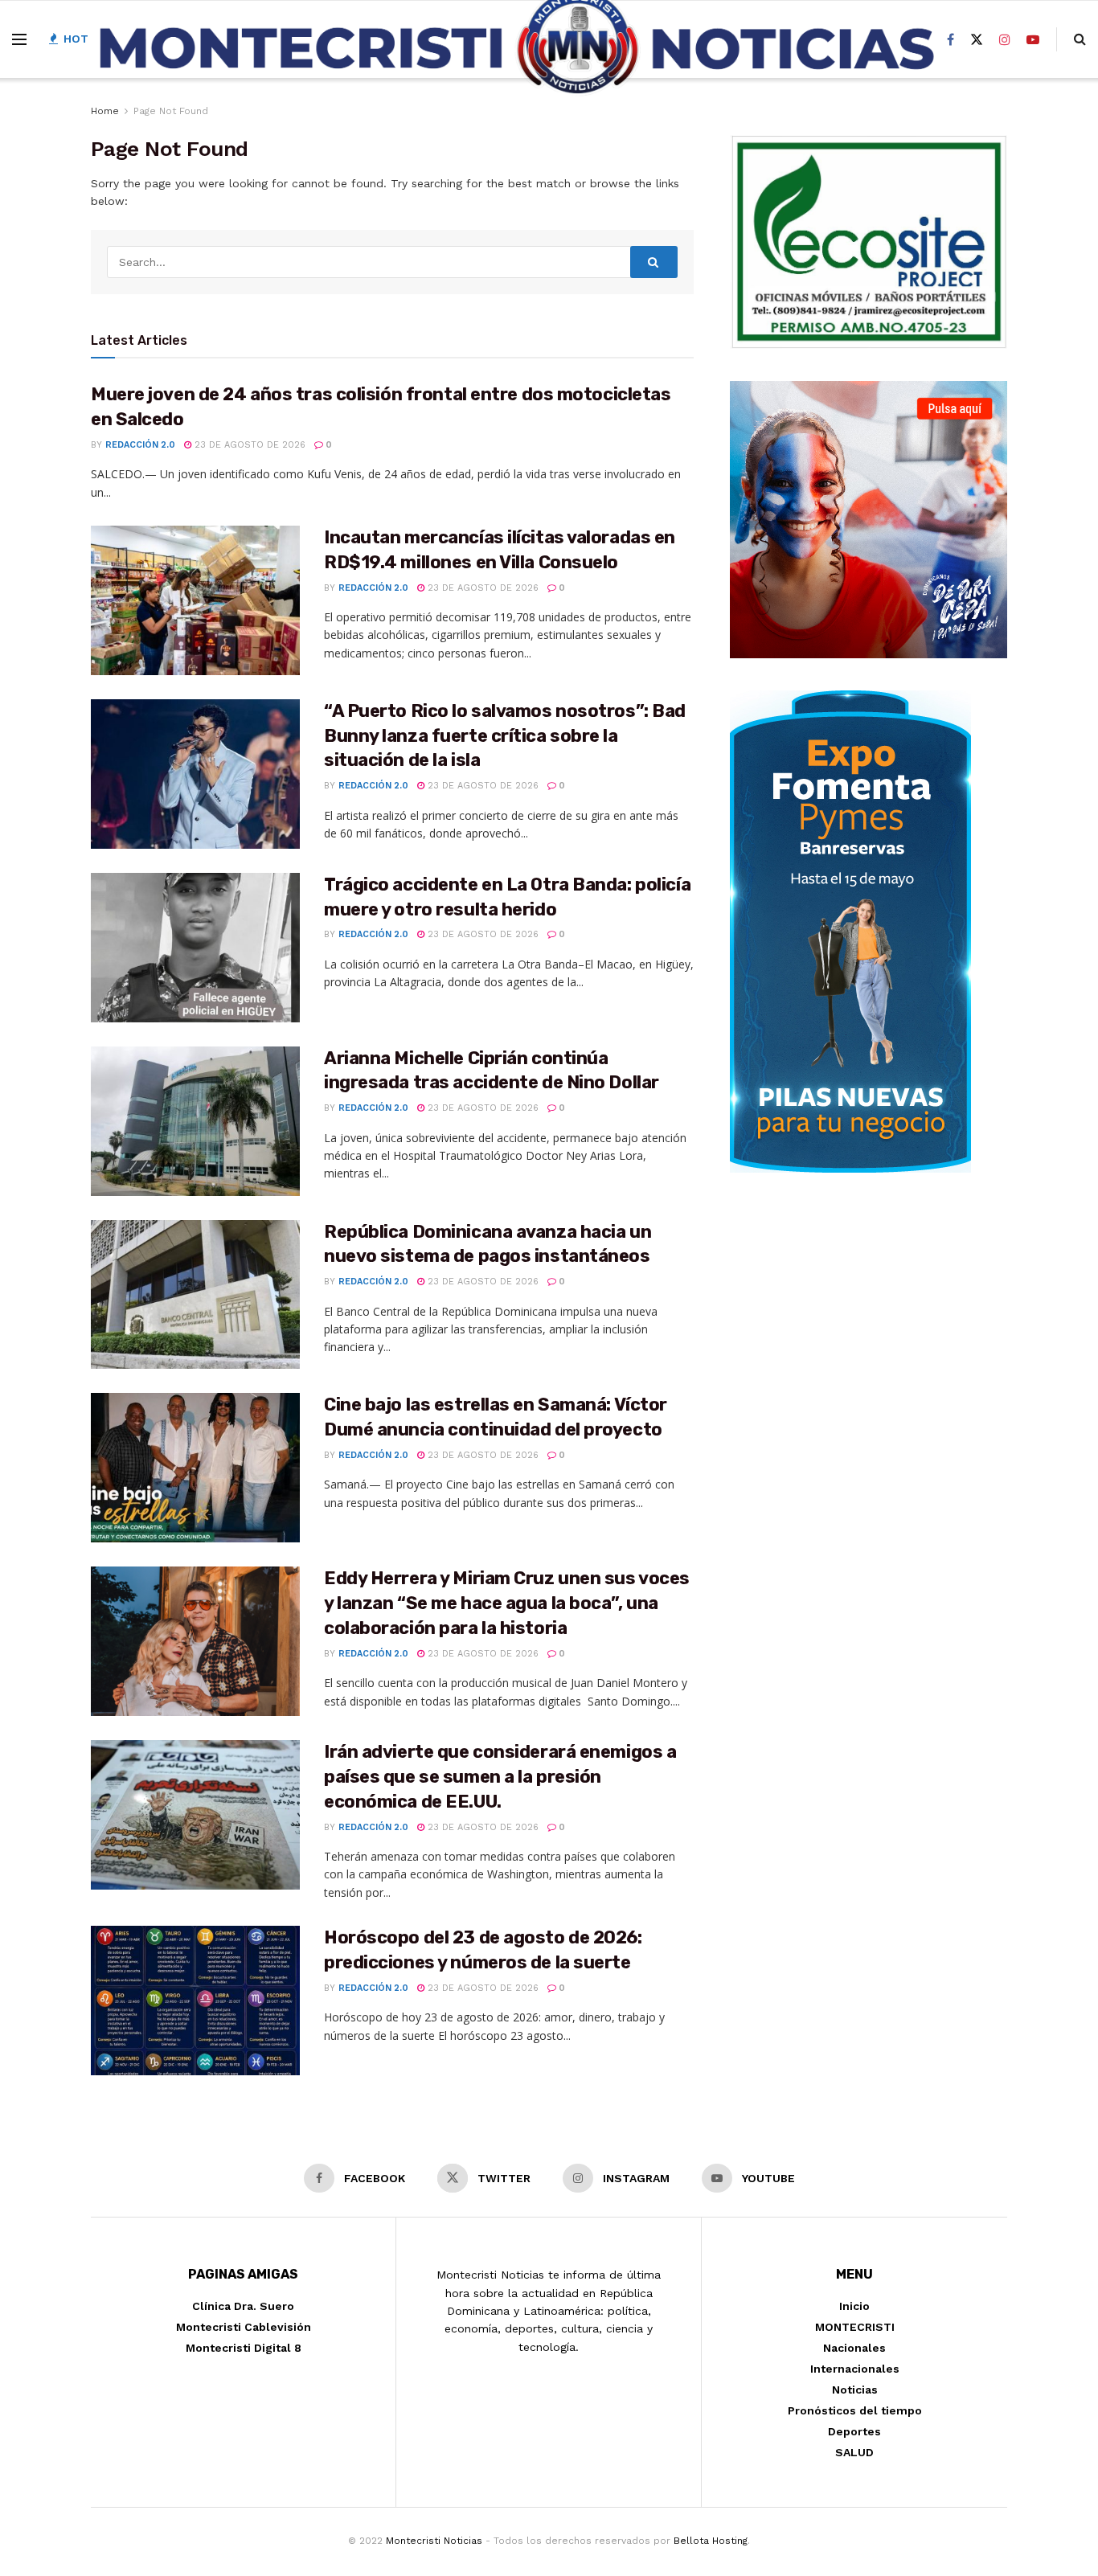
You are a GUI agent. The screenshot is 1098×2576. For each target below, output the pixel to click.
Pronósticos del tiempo (855, 2410)
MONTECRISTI (855, 2327)
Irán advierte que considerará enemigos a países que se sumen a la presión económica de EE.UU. (500, 1777)
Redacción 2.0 (140, 445)
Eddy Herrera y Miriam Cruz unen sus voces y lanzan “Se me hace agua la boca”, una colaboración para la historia (507, 1603)
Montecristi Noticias (434, 2541)
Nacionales (854, 2348)
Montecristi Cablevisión (244, 2327)
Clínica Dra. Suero (243, 2306)
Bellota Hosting (711, 2541)
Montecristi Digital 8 (244, 2348)
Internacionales (855, 2369)
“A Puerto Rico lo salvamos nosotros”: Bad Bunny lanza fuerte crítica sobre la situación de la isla (505, 736)
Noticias (855, 2390)
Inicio (854, 2306)
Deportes (854, 2431)
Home (105, 111)
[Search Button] (654, 262)
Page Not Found (171, 111)
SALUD (854, 2452)
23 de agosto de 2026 (248, 445)
